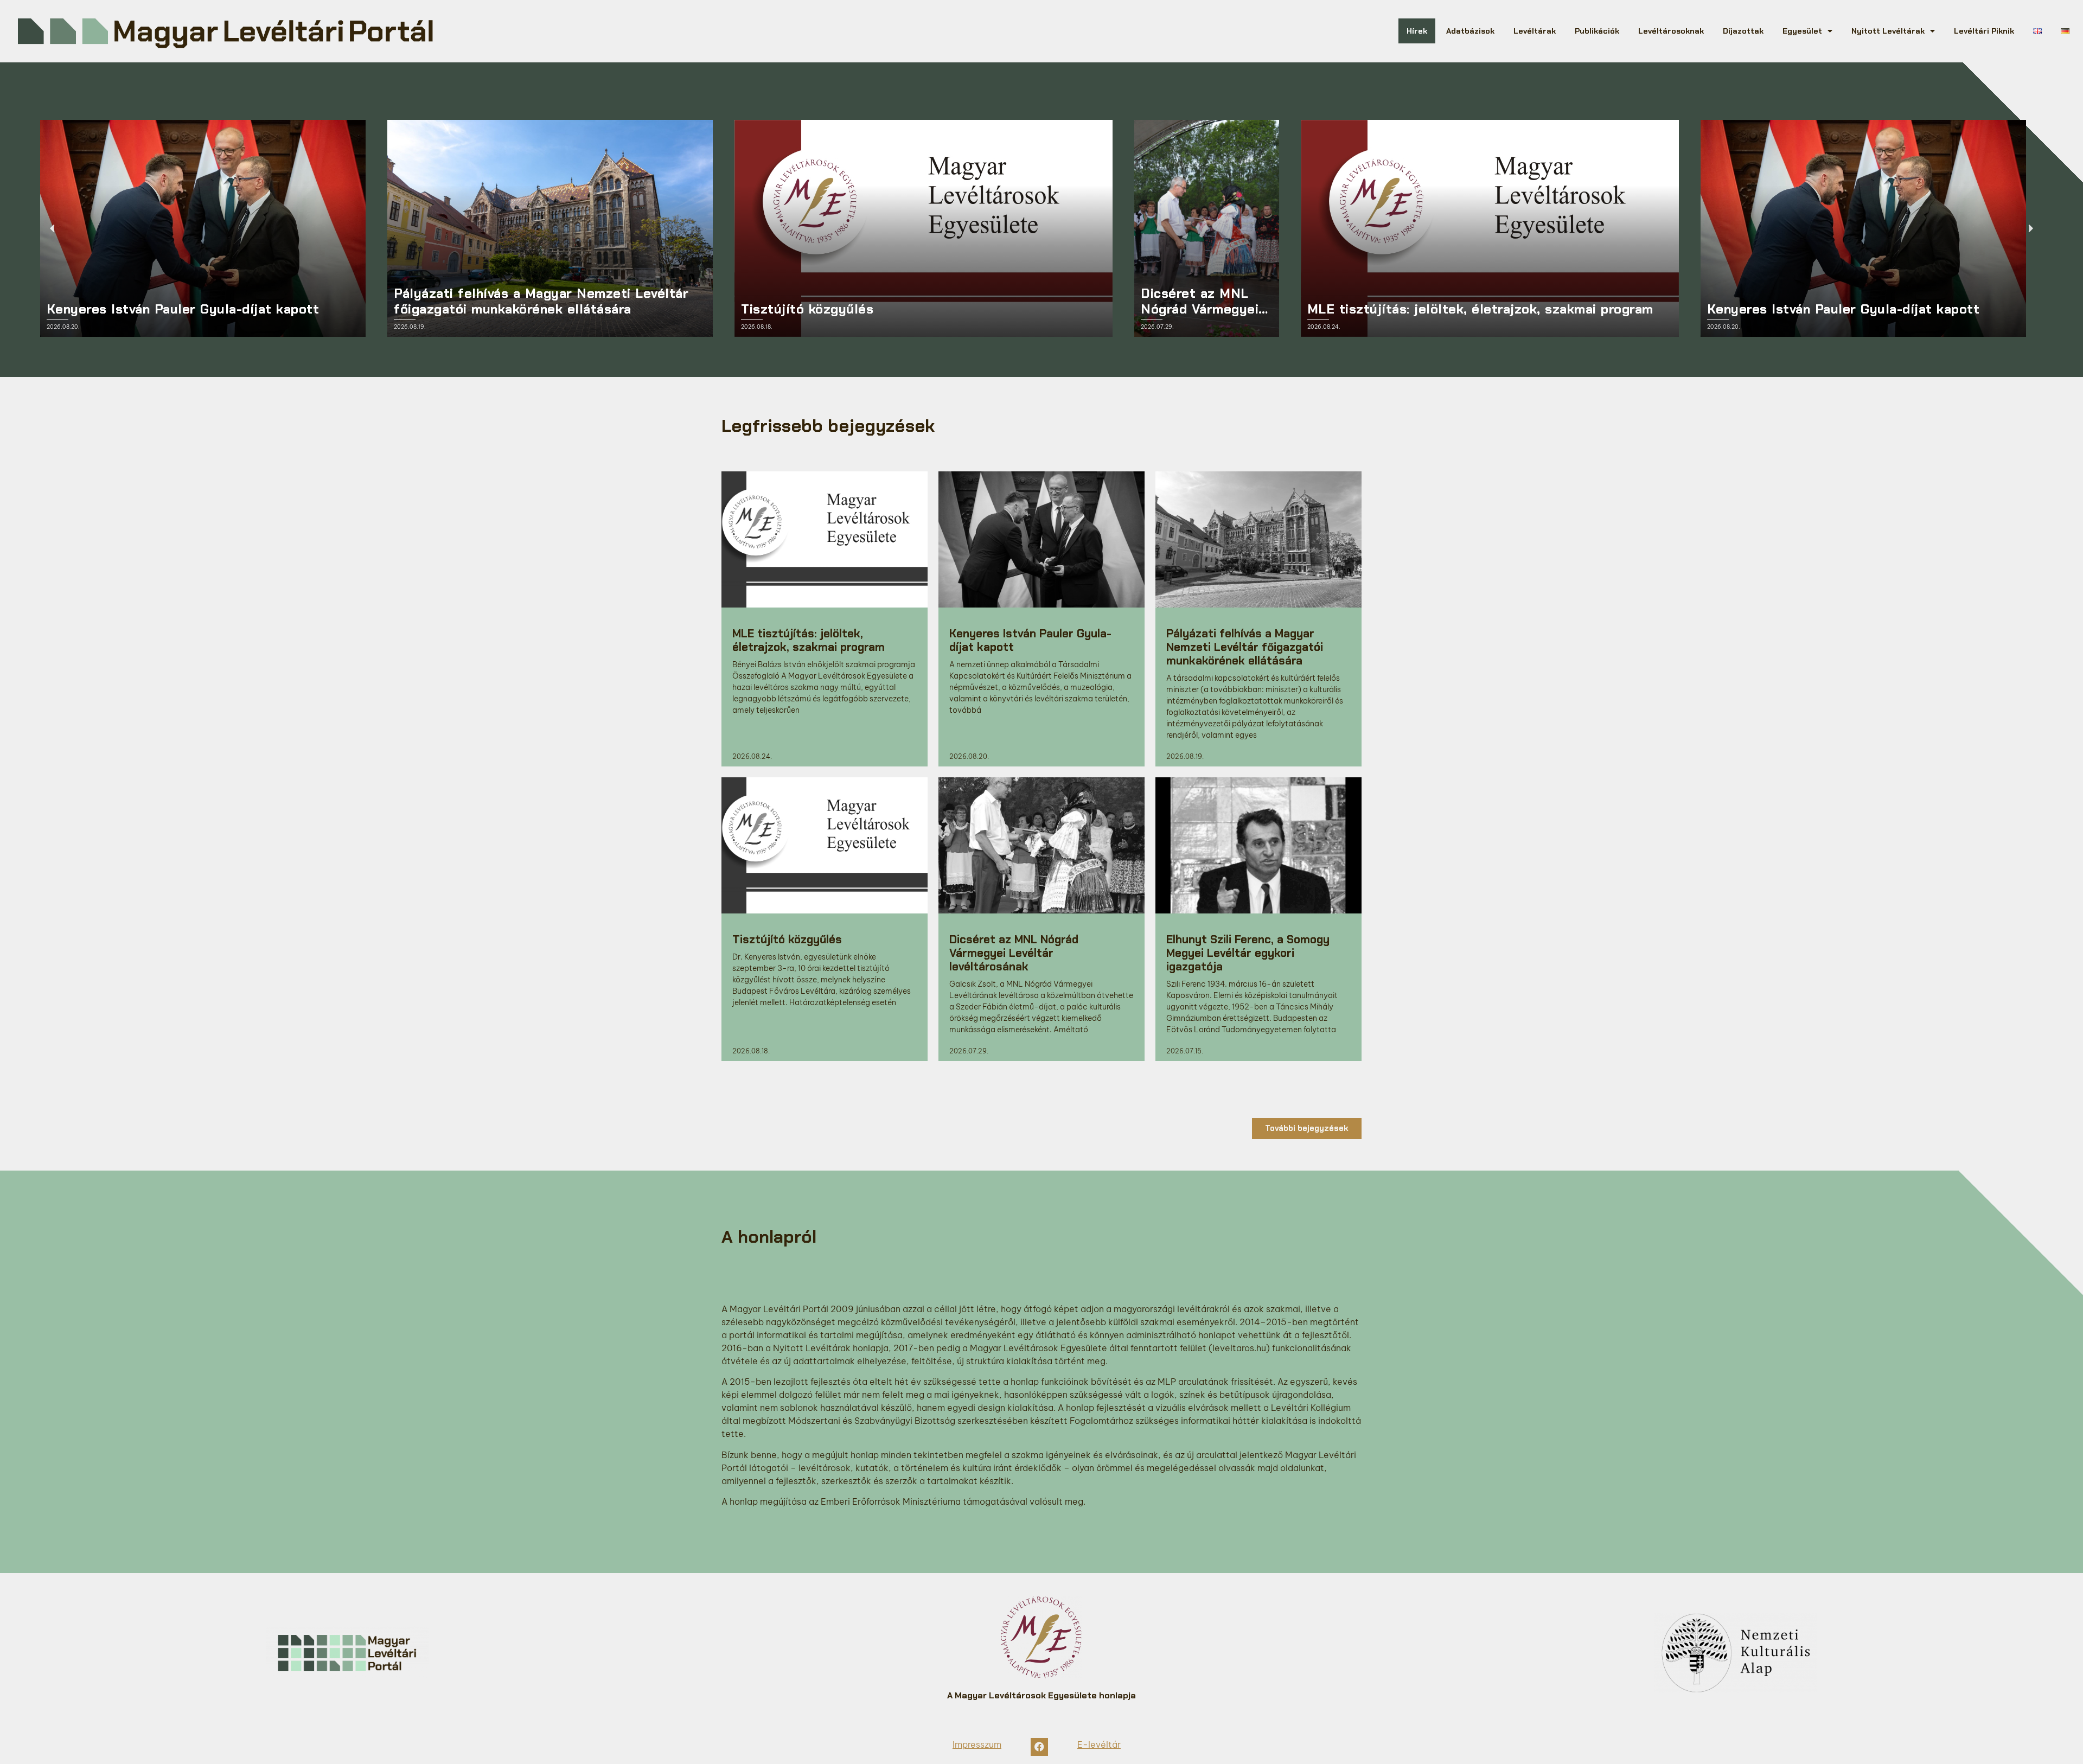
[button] (52, 228)
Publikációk (1597, 31)
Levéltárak (1535, 31)
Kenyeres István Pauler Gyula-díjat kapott (1030, 640)
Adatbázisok (1470, 31)
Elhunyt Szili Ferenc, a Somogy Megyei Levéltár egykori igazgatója (1248, 953)
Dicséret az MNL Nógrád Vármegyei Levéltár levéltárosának (1014, 953)
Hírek (1417, 31)
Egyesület (1802, 31)
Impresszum (977, 1744)
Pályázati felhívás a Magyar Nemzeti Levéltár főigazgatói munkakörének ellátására (1245, 647)
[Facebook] (1039, 1747)
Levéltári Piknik (1984, 31)
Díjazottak (1743, 31)
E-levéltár (1099, 1744)
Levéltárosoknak (1671, 31)
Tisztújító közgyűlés (787, 939)
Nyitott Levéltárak (1888, 31)
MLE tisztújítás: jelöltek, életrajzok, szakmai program (809, 640)
